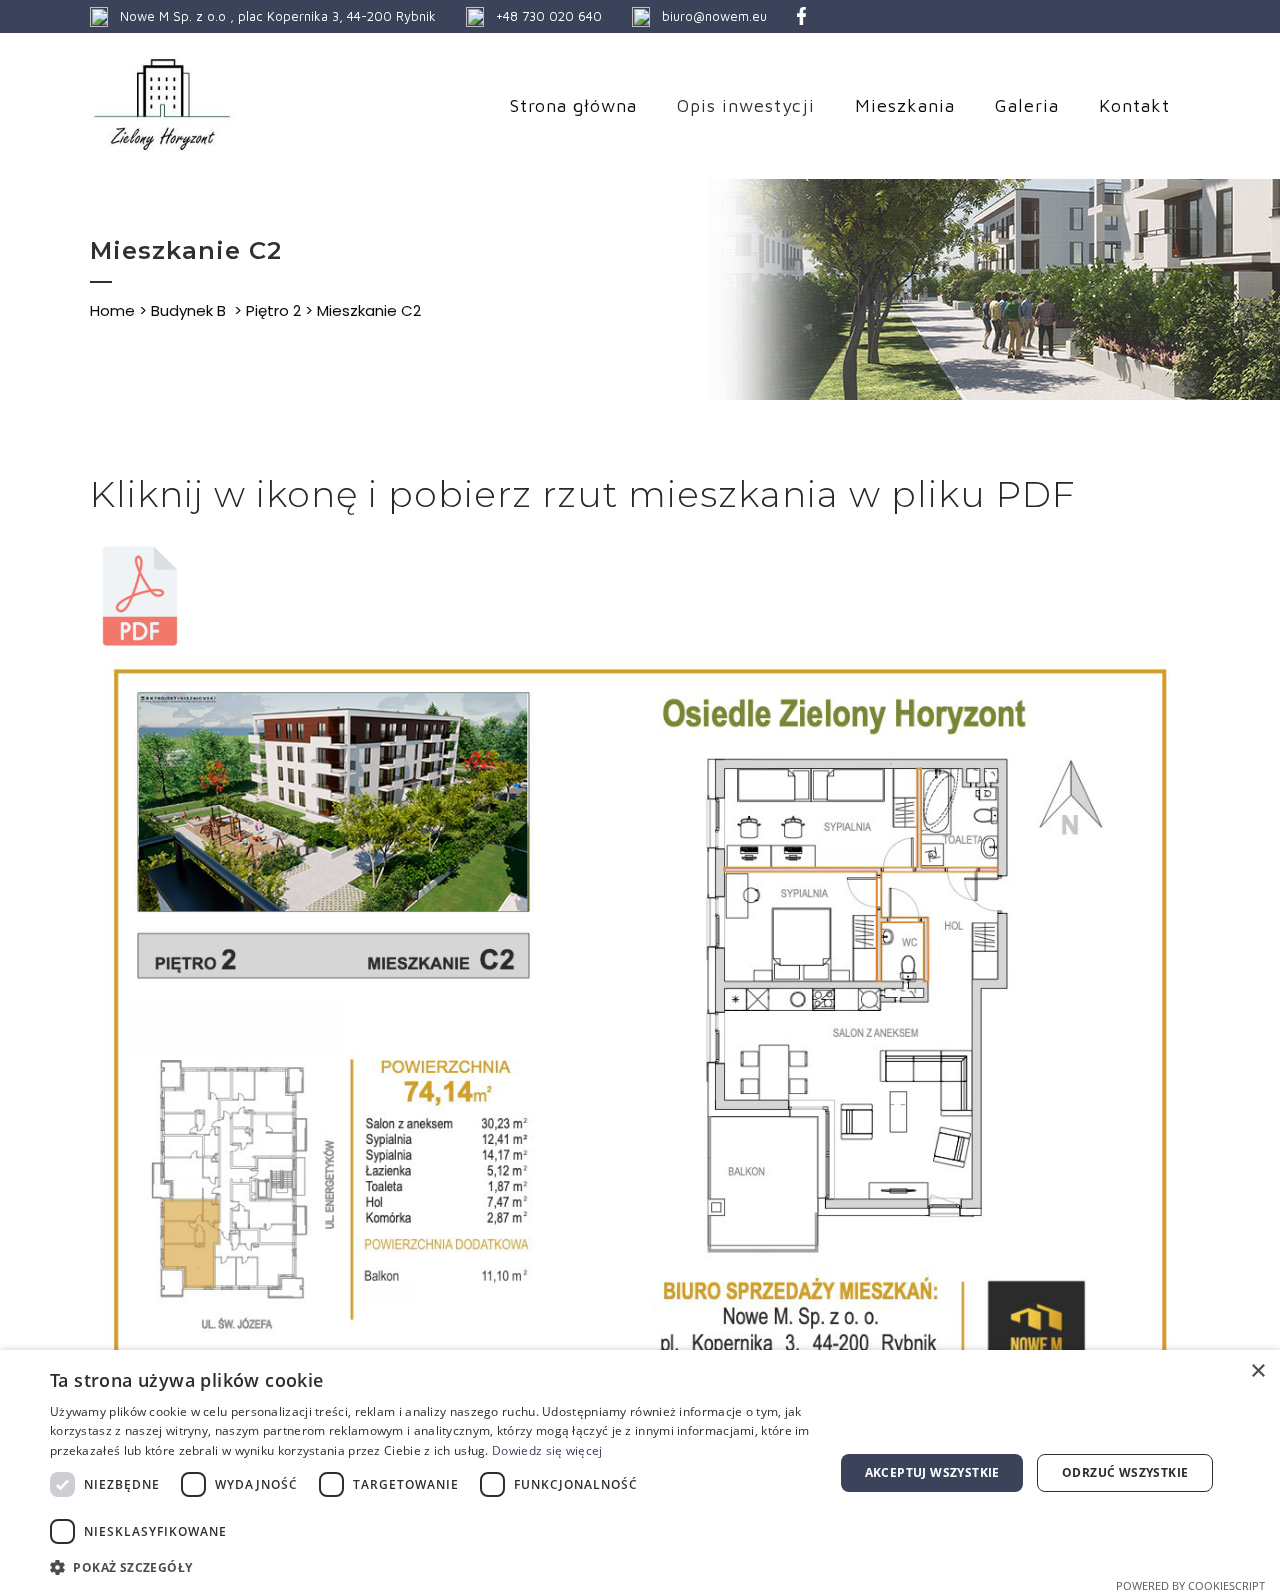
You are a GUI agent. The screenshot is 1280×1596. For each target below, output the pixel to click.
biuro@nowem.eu (714, 16)
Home (112, 310)
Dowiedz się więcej (547, 1450)
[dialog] (640, 1473)
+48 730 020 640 (549, 16)
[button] (430, 1568)
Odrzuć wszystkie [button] (1125, 1472)
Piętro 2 (273, 310)
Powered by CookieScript (1190, 1585)
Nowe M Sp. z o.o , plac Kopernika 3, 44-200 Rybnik (278, 16)
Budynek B (188, 310)
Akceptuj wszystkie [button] (932, 1472)
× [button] (1257, 1371)
